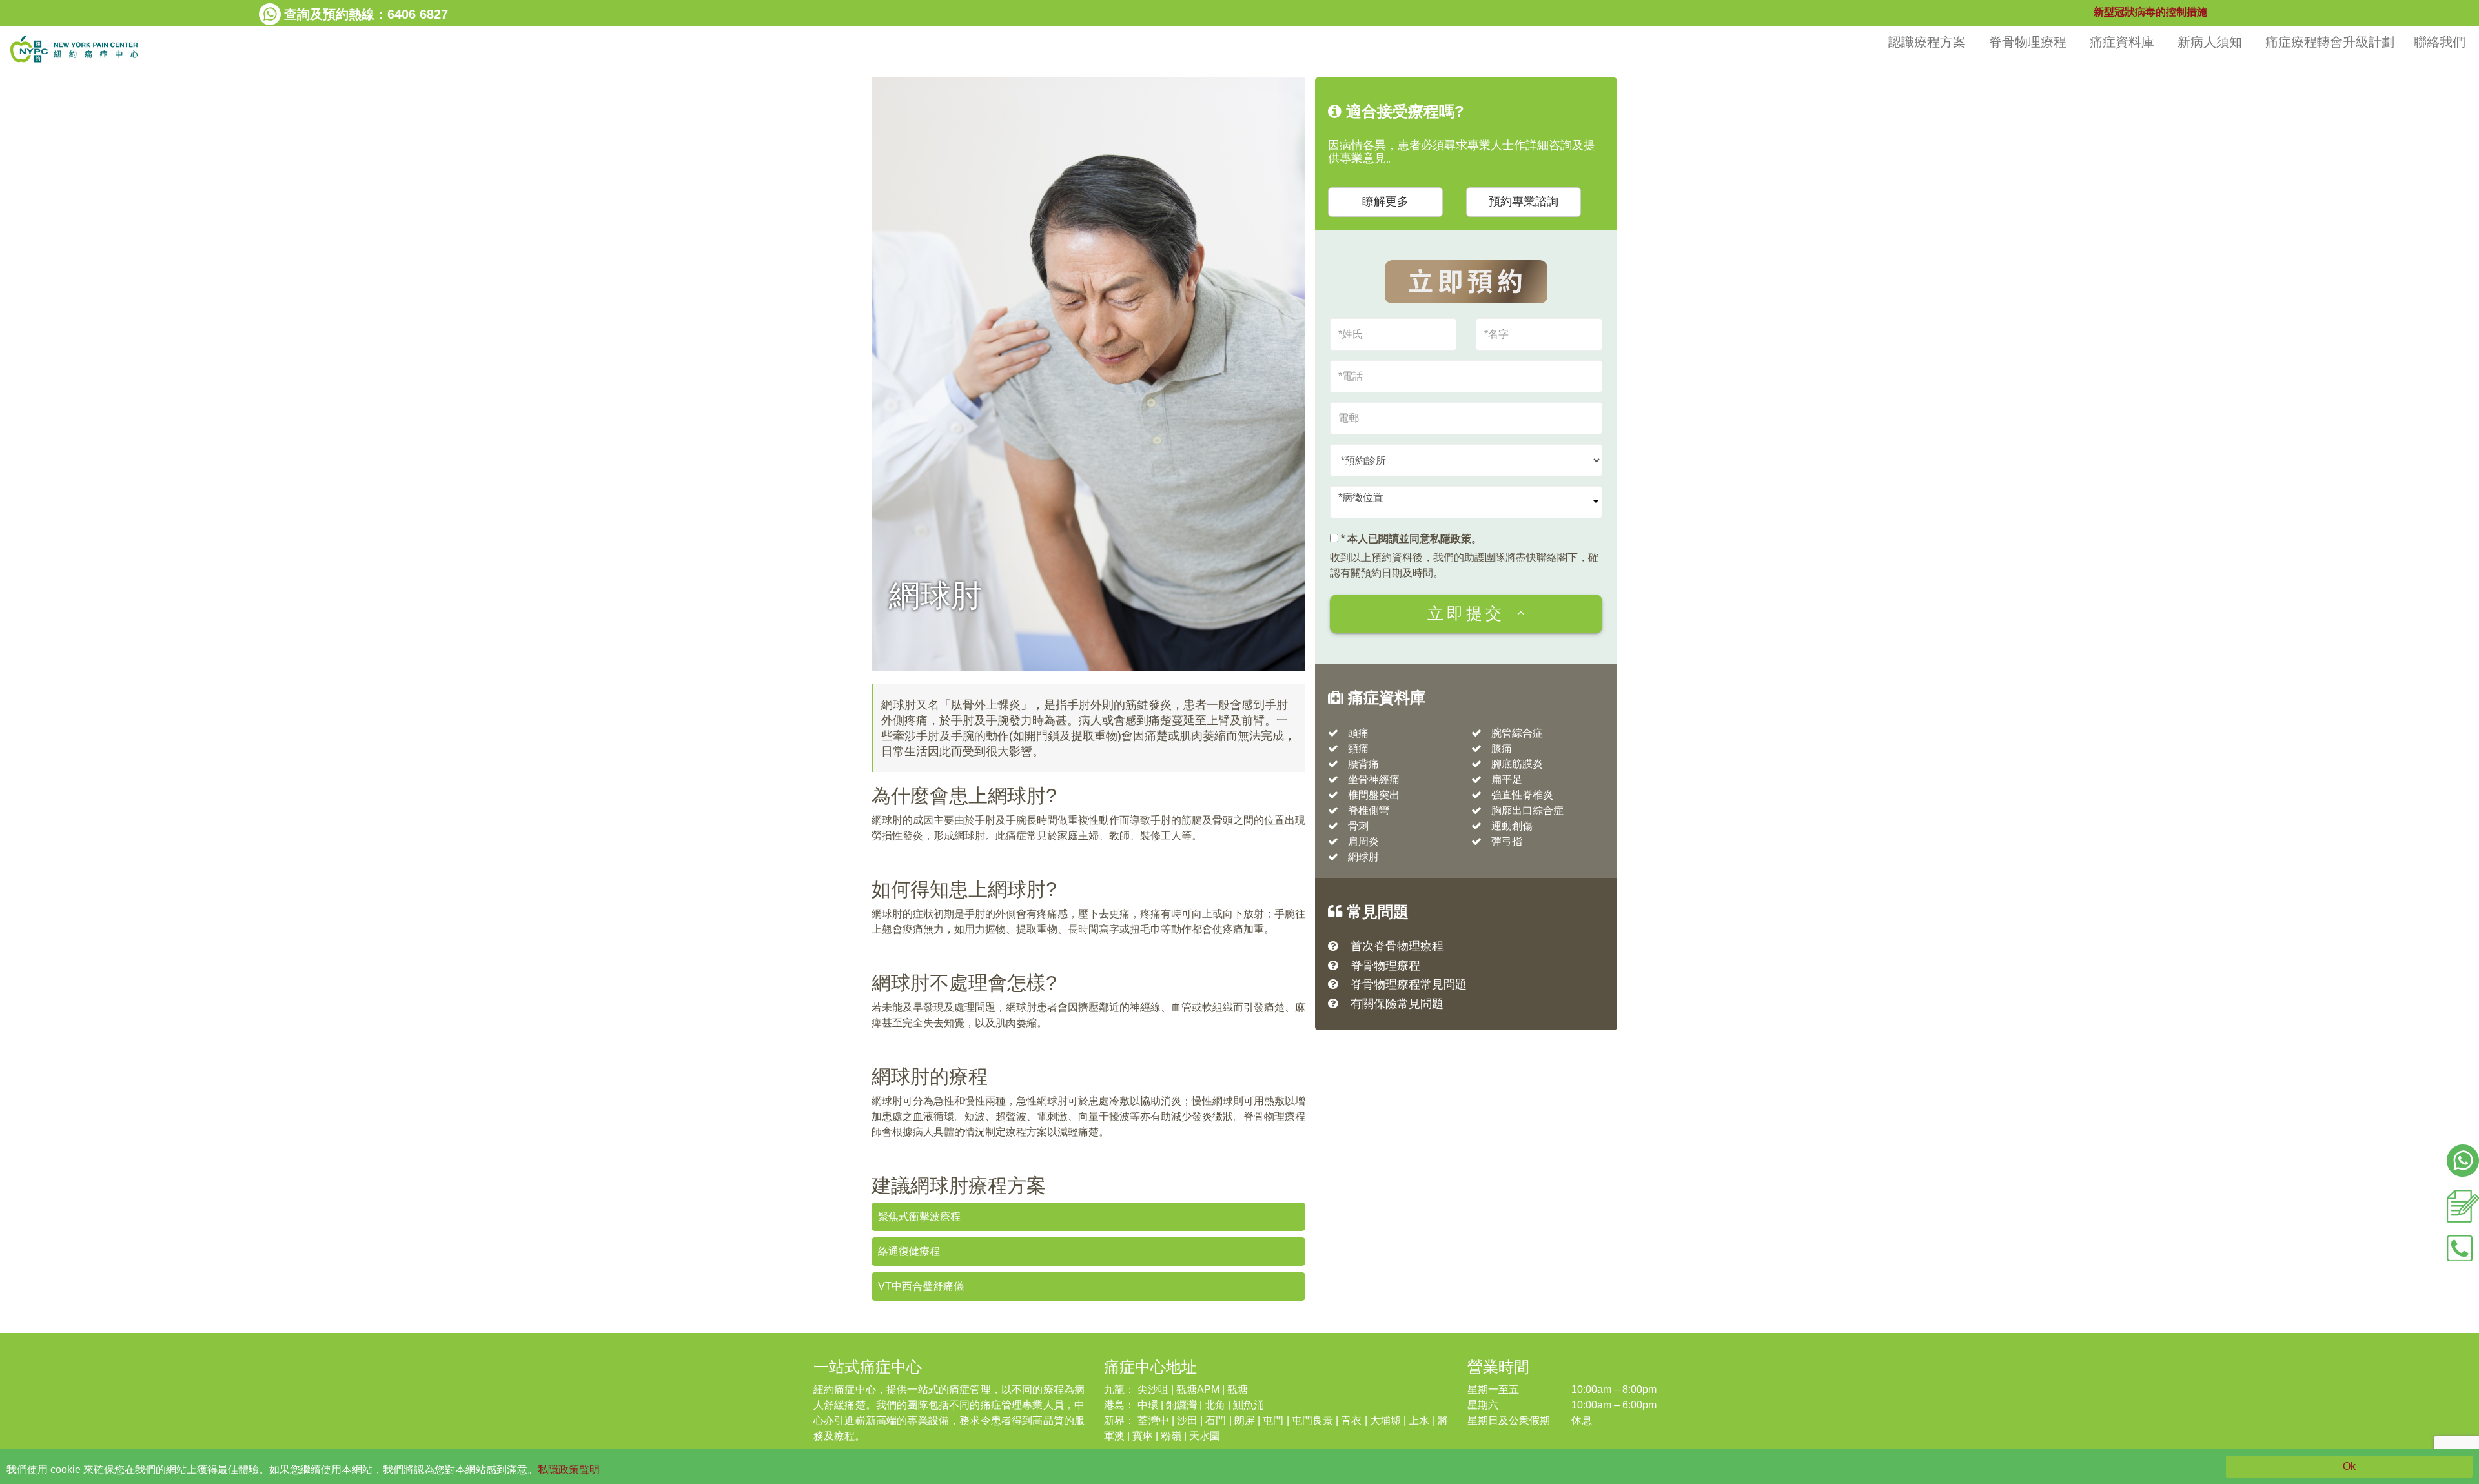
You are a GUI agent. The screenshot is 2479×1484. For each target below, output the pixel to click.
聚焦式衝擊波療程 (919, 1216)
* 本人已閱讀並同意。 (1410, 539)
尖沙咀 (1153, 1389)
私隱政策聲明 (569, 1469)
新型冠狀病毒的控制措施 (2150, 12)
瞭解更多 (1385, 201)
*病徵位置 (1361, 497)
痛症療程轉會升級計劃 (2330, 42)
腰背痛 (1363, 764)
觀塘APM (1198, 1389)
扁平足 (1507, 779)
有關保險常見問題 (1397, 1004)
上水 (1419, 1420)
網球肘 (1363, 857)
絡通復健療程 (909, 1251)
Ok (2349, 1466)
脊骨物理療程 (2030, 42)
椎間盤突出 (1374, 795)
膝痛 (1502, 748)
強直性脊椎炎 (1522, 795)
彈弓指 (1507, 841)
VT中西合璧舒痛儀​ (921, 1286)
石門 (1216, 1420)
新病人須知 (2212, 42)
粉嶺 (1171, 1436)
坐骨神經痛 (1374, 779)
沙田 (1187, 1420)
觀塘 (1238, 1389)
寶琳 (1143, 1436)
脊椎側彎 (1369, 810)
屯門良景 (1312, 1420)
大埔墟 (1385, 1420)
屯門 (1273, 1420)
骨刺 (1358, 826)
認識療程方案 (1929, 42)
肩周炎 (1363, 841)
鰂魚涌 (1249, 1405)
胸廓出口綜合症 (1527, 810)
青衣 (1351, 1420)
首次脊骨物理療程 (1397, 946)
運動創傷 (1512, 826)
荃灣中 (1153, 1420)
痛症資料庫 (2124, 42)
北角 (1215, 1405)
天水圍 (1205, 1436)
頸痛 (1358, 748)
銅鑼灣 (1181, 1405)
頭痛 (1358, 733)
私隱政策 (1451, 539)
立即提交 (1466, 613)
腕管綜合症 (1517, 733)
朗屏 (1245, 1420)
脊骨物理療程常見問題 (1409, 984)
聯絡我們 (2442, 42)
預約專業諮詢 (1524, 201)
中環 (1148, 1405)
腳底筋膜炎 (1517, 764)
